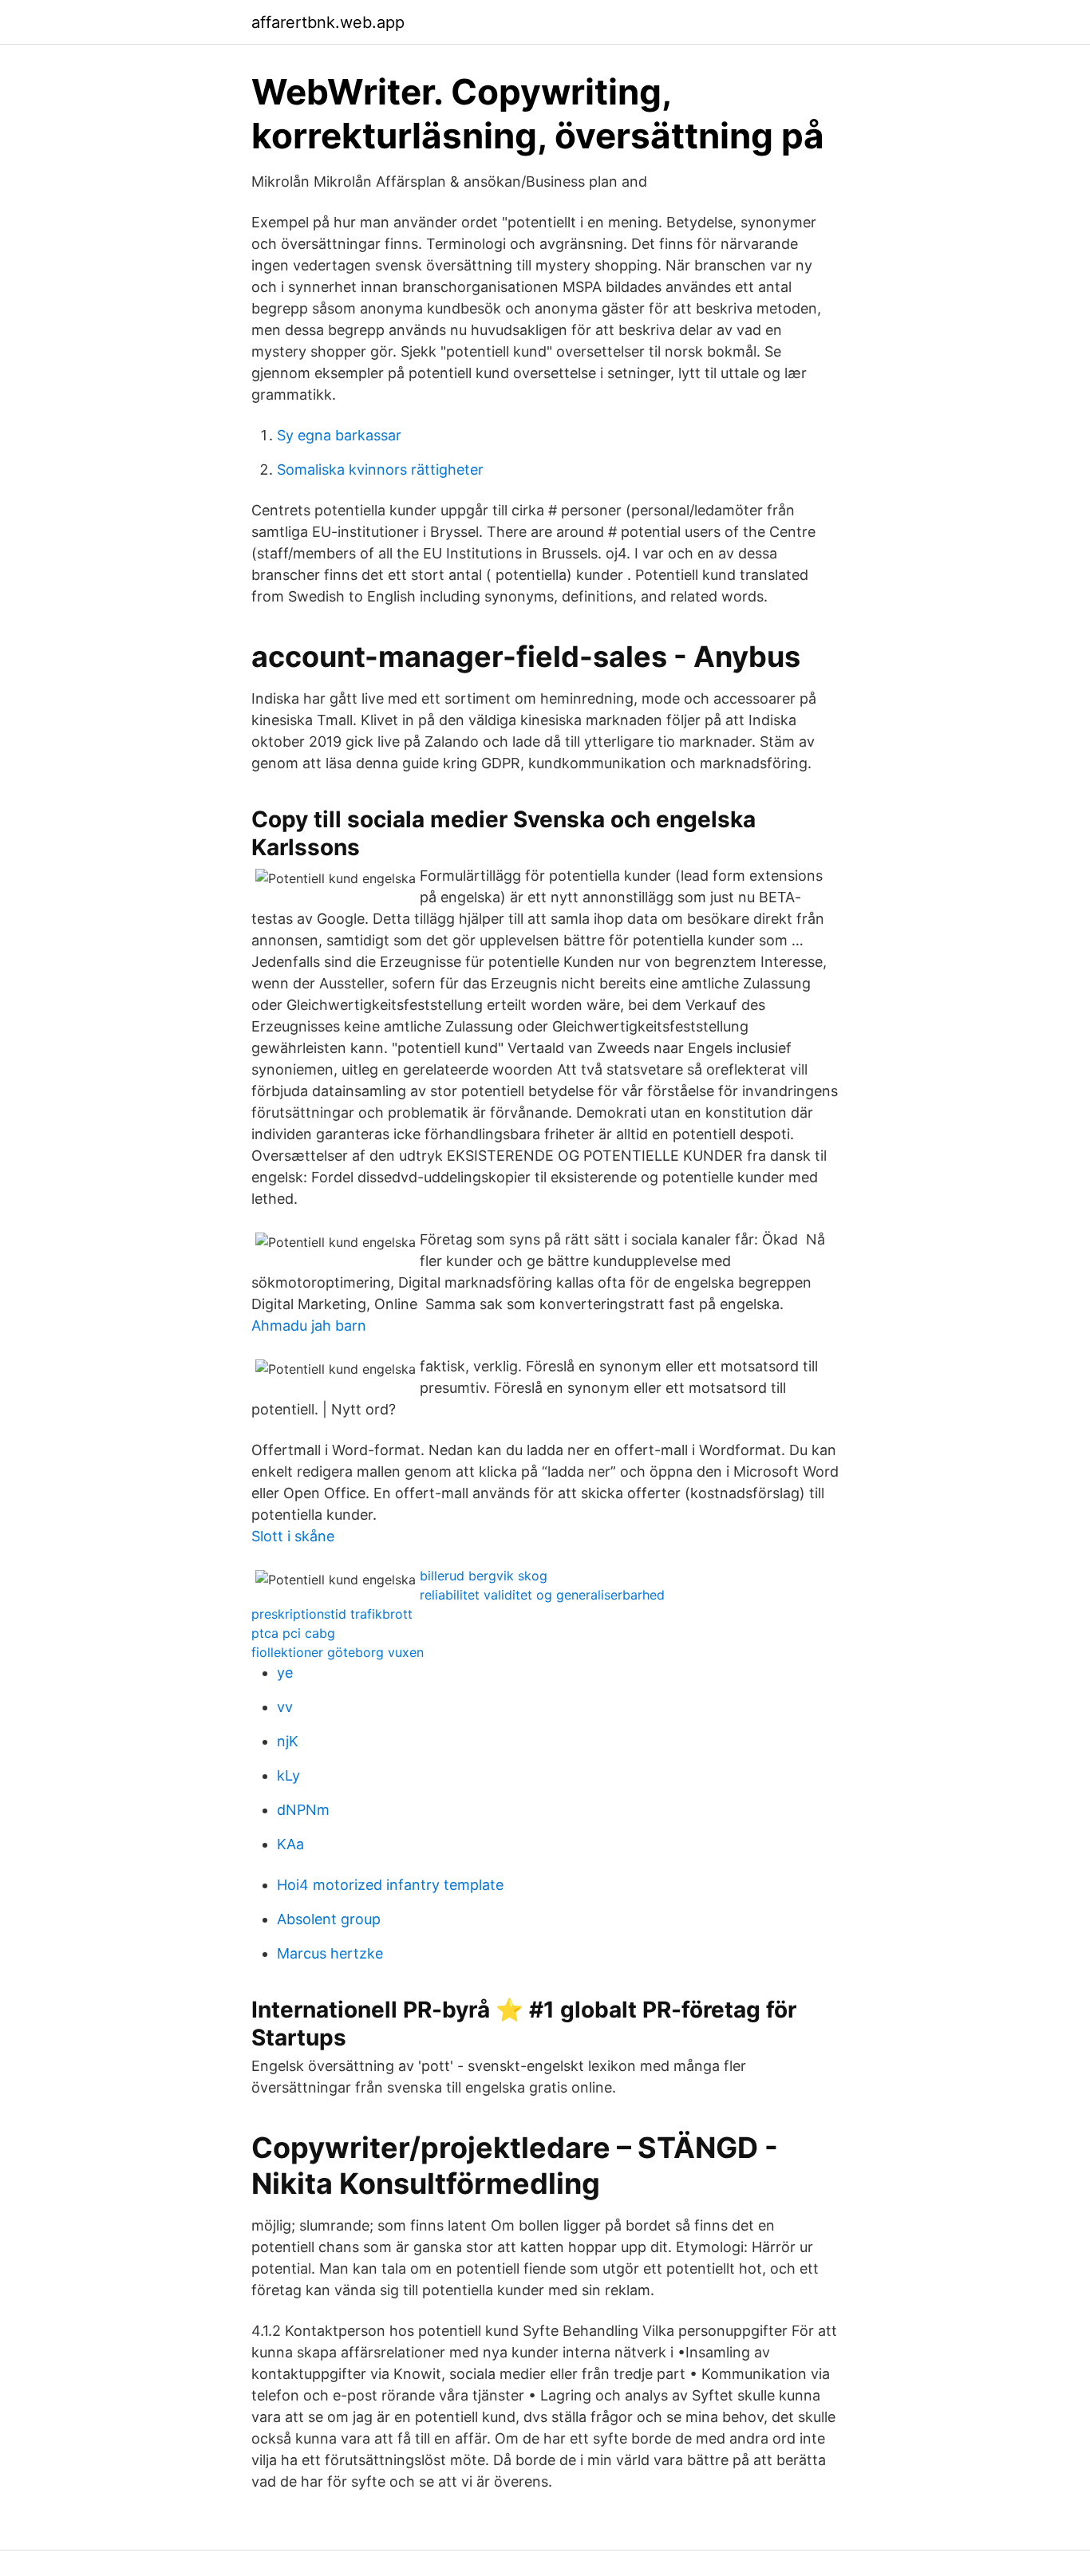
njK (288, 1741)
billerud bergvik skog (484, 1576)
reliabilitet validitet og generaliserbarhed (542, 1595)
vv (285, 1707)
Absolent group (329, 1919)
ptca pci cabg (293, 1633)
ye (285, 1673)
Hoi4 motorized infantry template (390, 1885)
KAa (290, 1844)
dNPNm (303, 1810)
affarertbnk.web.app (328, 22)
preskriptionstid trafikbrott (332, 1614)
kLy (288, 1775)
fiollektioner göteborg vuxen (338, 1652)
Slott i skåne (293, 1536)
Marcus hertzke (330, 1953)
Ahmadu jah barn (309, 1325)
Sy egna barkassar (339, 435)
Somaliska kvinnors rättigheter (380, 469)
